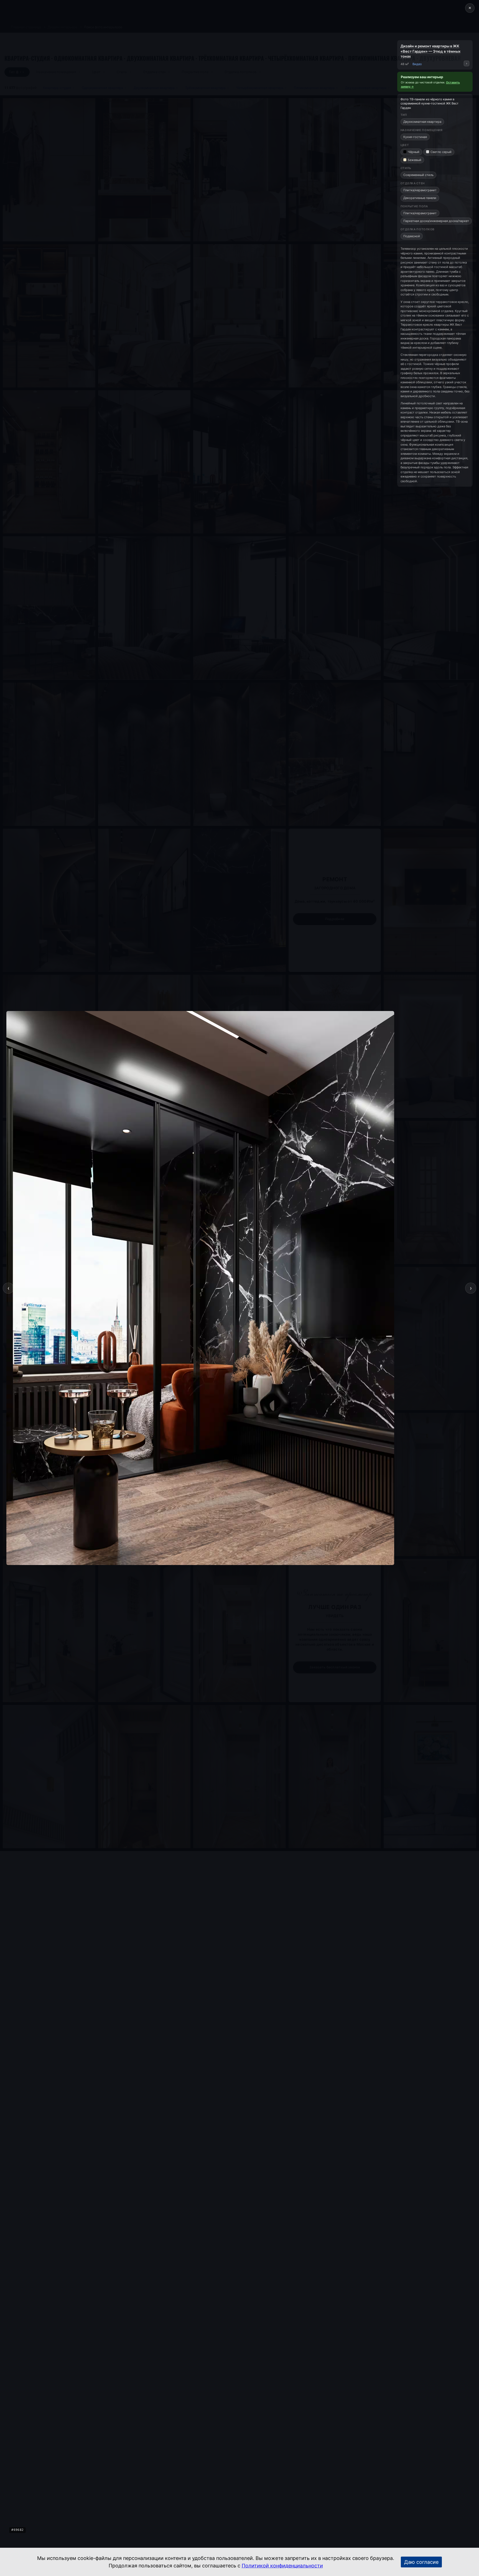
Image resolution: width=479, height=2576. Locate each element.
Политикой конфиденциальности (282, 2566)
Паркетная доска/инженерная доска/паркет (436, 221)
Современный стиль (418, 175)
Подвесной (412, 236)
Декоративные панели (420, 198)
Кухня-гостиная (415, 137)
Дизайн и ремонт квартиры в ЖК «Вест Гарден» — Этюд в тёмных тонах (430, 51)
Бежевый (415, 160)
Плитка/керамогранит (420, 190)
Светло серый (441, 152)
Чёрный (414, 152)
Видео (417, 64)
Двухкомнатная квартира (422, 122)
